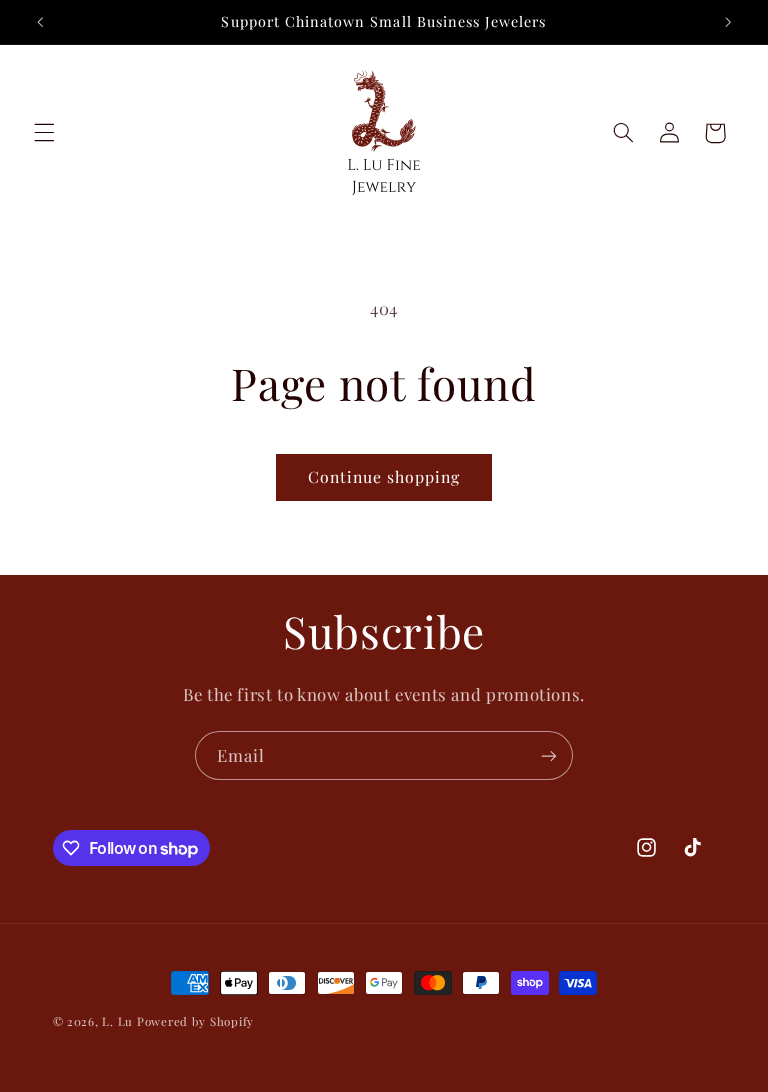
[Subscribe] (549, 755)
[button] (44, 133)
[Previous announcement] (40, 22)
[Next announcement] (728, 22)
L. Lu (117, 1021)
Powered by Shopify (195, 1021)
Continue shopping (384, 476)
